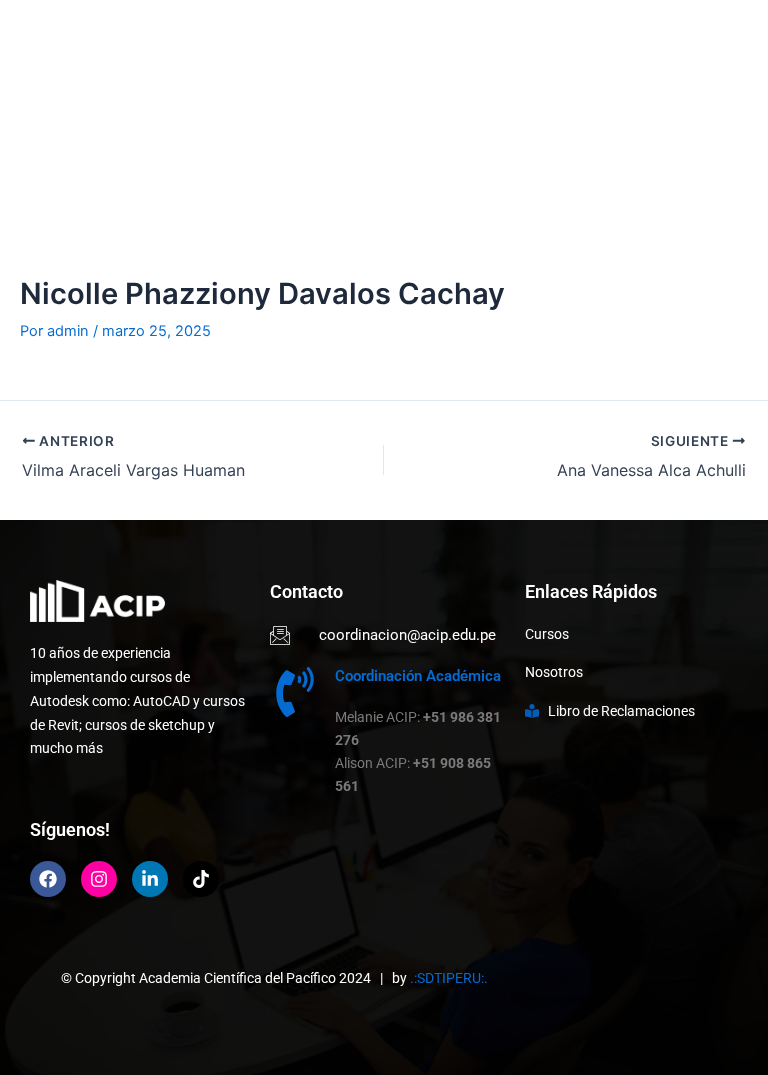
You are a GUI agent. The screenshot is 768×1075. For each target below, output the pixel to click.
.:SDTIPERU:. (449, 978)
